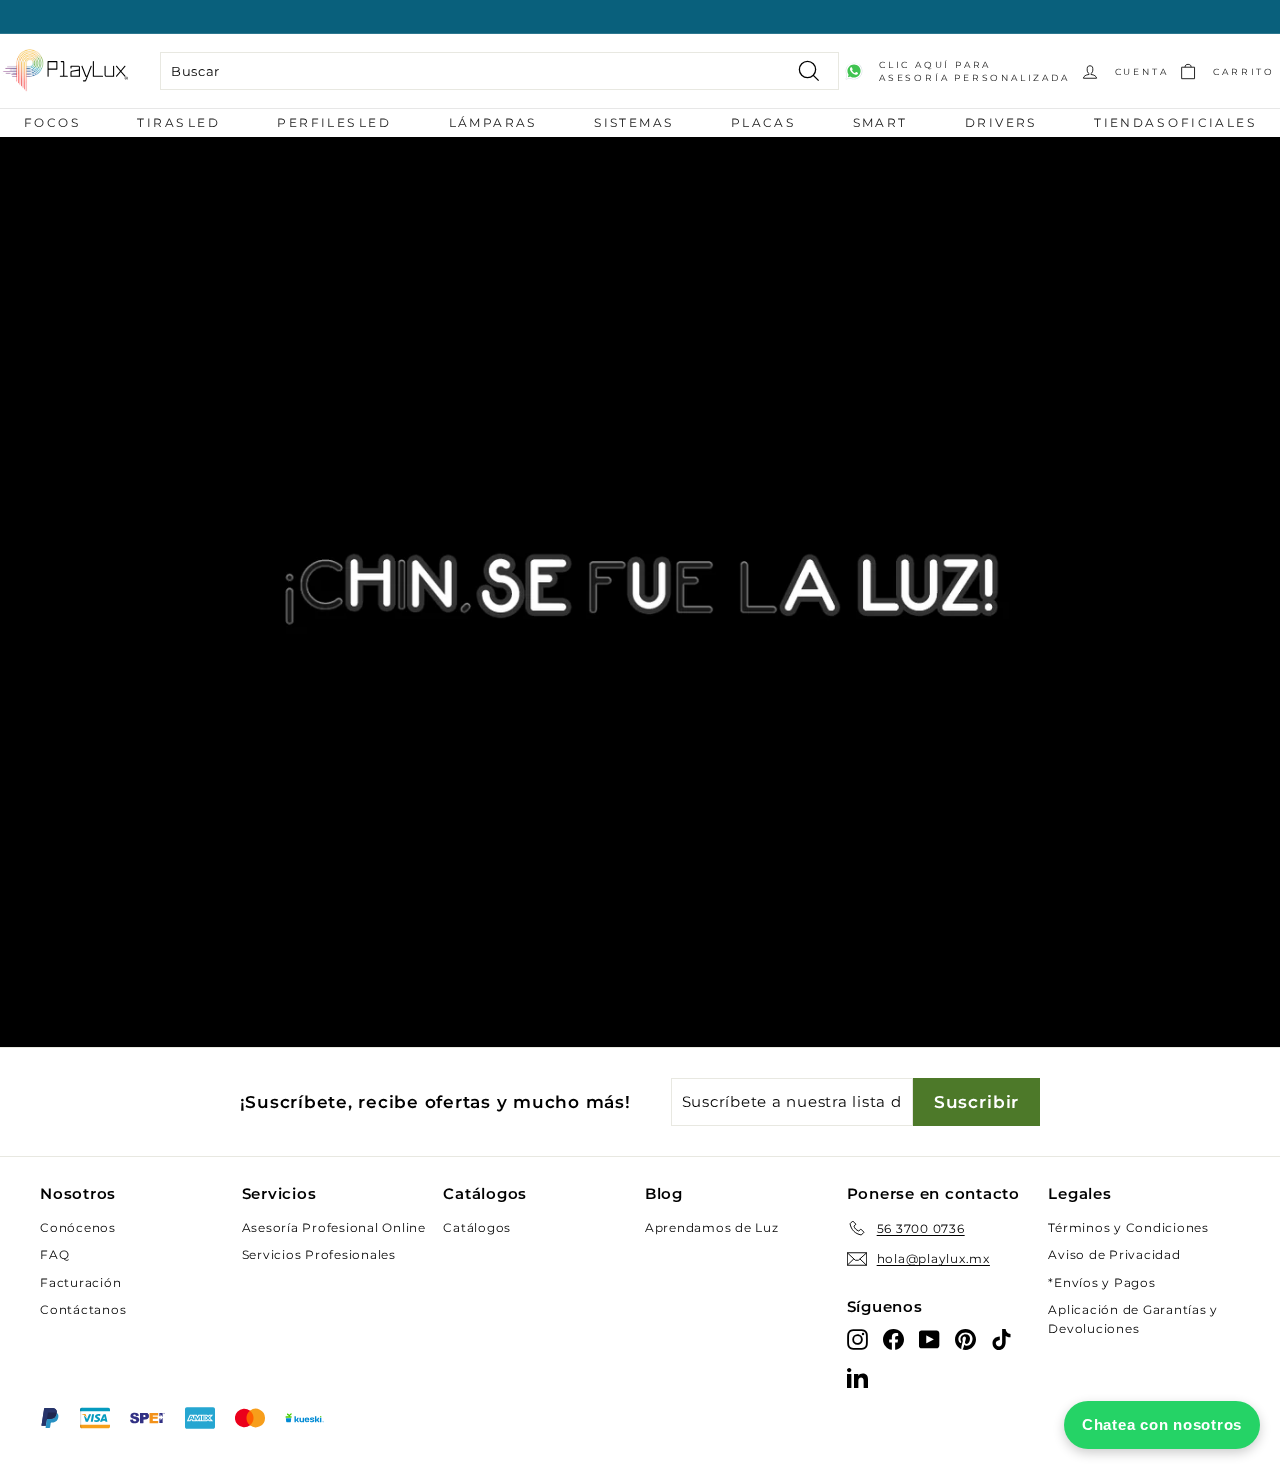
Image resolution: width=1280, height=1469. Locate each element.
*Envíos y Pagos (1101, 1282)
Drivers (1001, 122)
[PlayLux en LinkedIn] (857, 1376)
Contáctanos (83, 1309)
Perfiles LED (334, 122)
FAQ (54, 1254)
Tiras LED (178, 122)
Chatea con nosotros (1162, 1424)
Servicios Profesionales (319, 1254)
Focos (52, 122)
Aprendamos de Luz (712, 1227)
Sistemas (633, 122)
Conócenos (78, 1227)
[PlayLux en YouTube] (929, 1338)
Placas (763, 122)
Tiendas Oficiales (1175, 122)
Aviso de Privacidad (1114, 1254)
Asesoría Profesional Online (334, 1227)
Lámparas (493, 122)
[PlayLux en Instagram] (857, 1338)
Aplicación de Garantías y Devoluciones (1133, 1319)
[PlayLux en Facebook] (893, 1338)
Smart (880, 122)
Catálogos (477, 1227)
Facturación (80, 1282)
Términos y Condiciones (1128, 1227)
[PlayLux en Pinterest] (965, 1338)
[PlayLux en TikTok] (1001, 1338)
